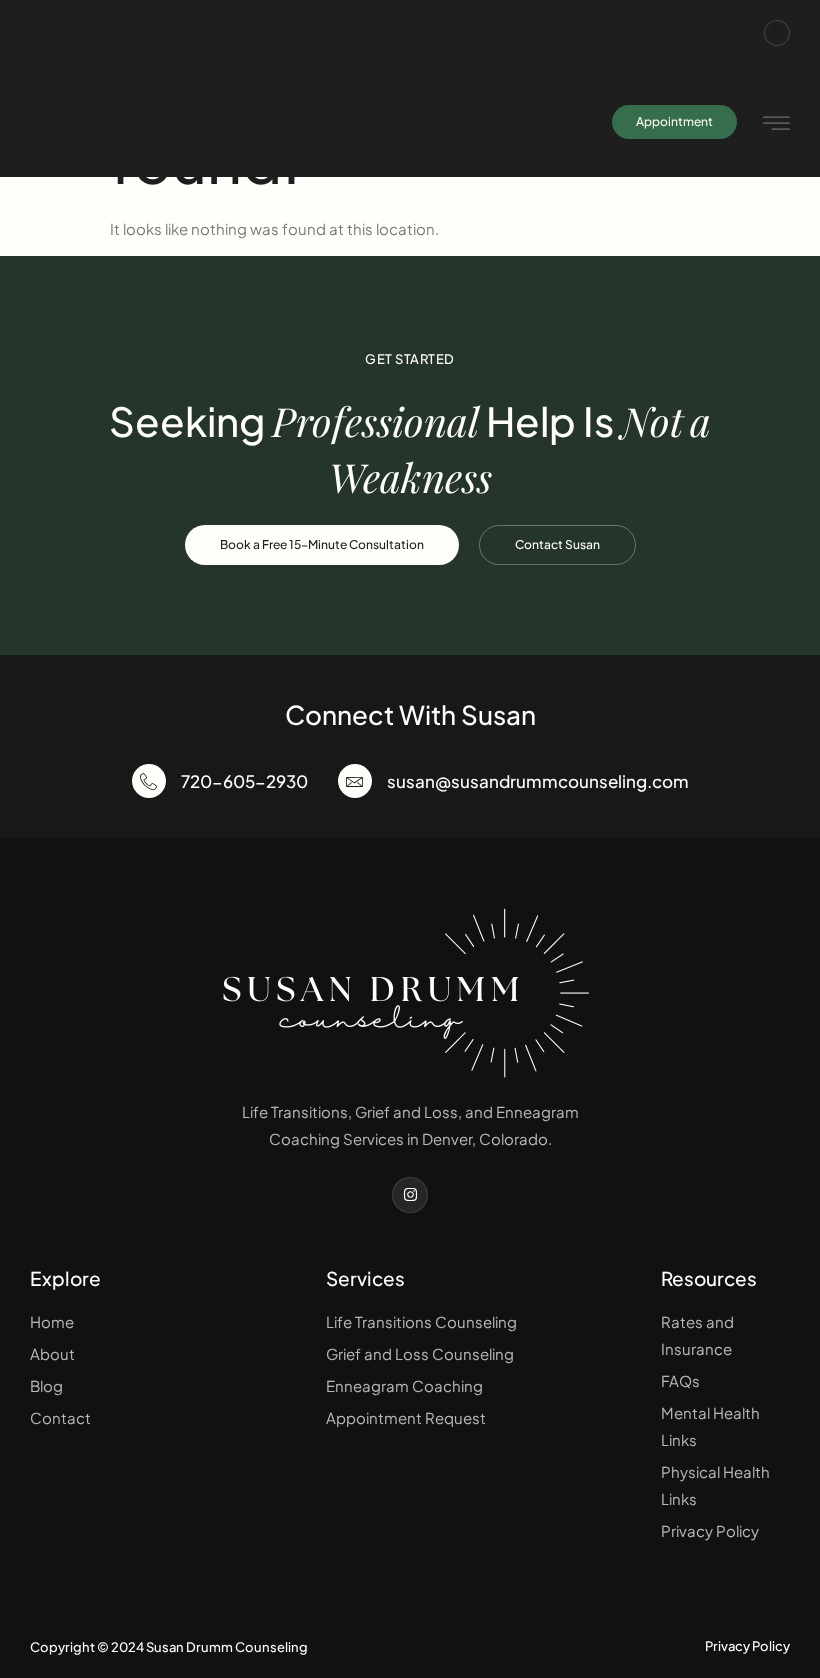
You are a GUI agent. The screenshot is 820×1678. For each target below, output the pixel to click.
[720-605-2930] (149, 781)
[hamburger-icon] (776, 124)
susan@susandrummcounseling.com (303, 33)
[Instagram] (777, 33)
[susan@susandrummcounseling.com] (355, 781)
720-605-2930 (104, 33)
